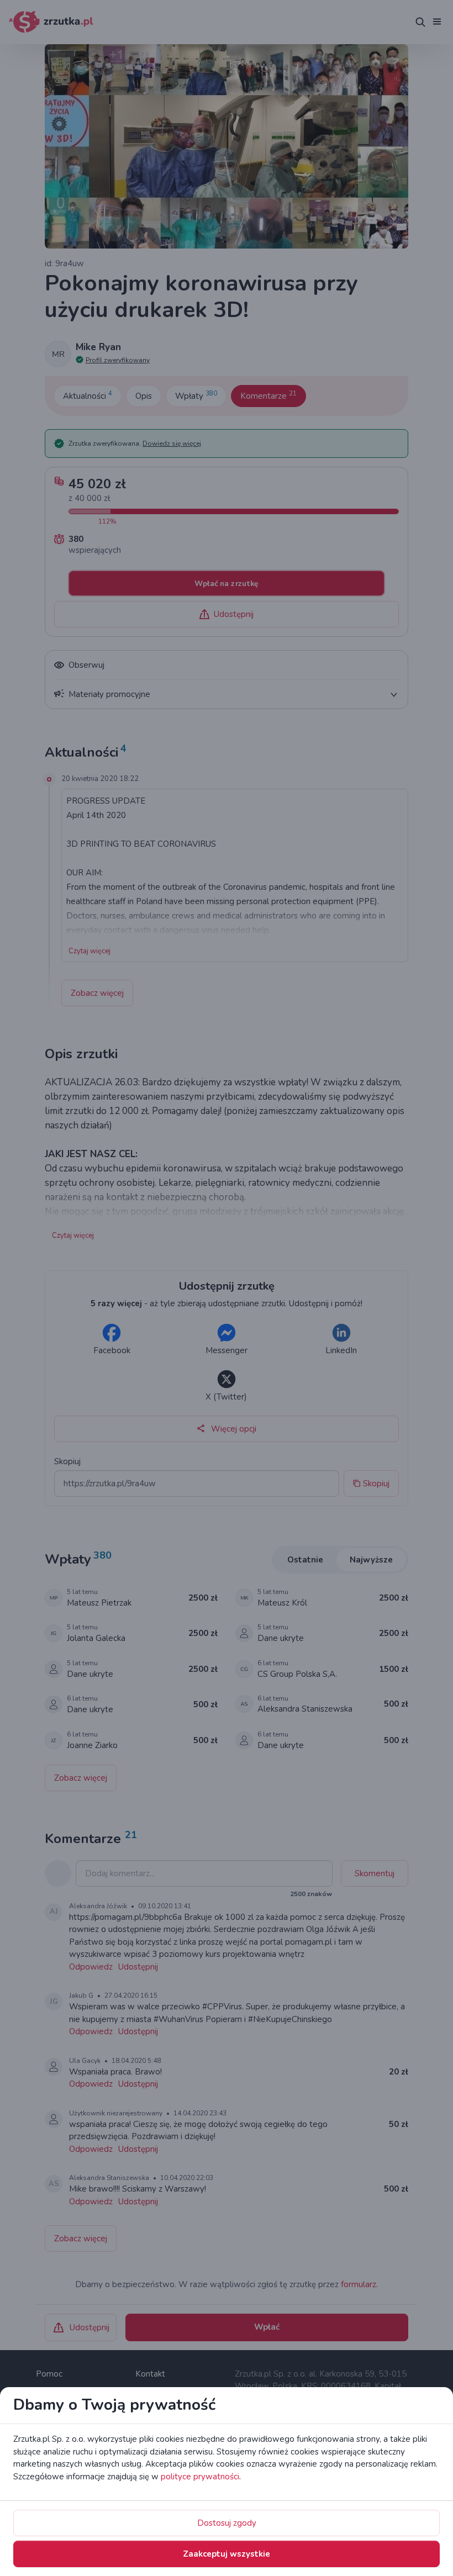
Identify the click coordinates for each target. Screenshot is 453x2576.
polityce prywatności (200, 2477)
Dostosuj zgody (227, 2523)
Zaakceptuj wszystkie (227, 2554)
